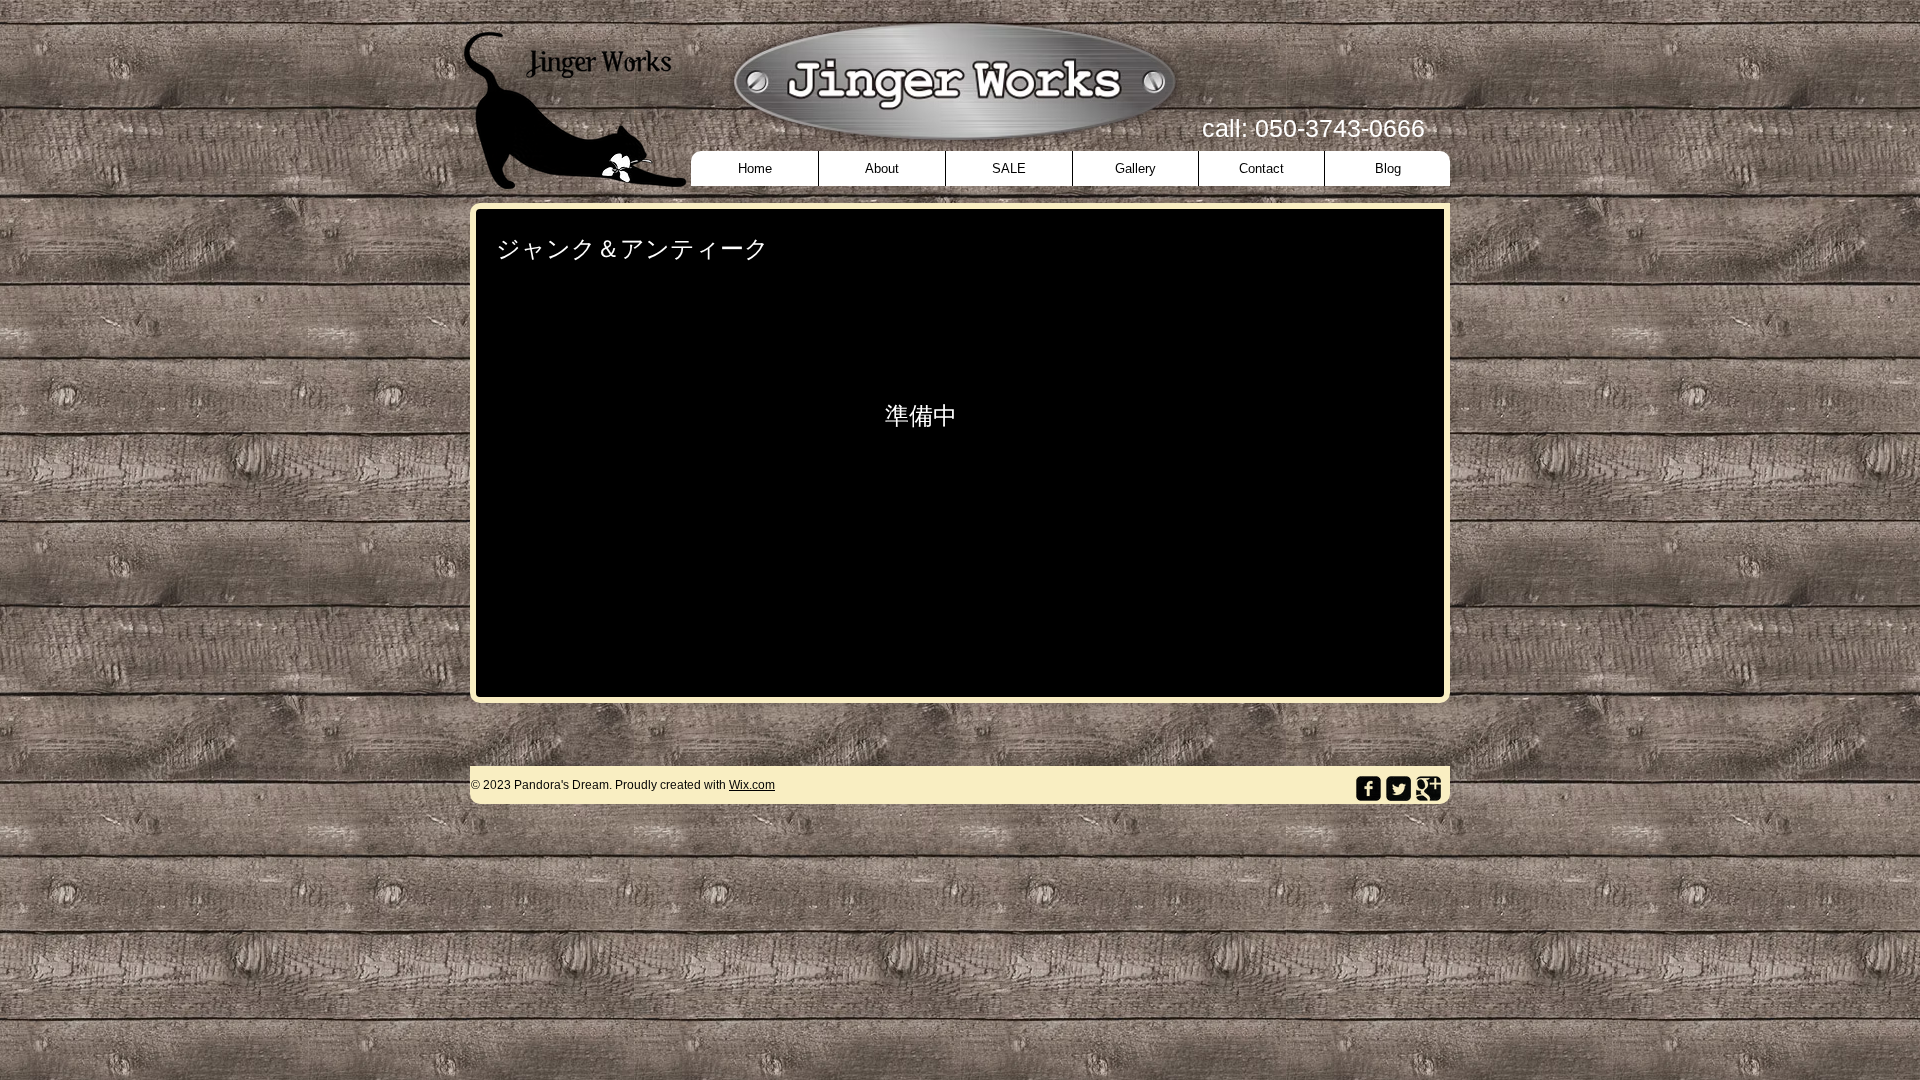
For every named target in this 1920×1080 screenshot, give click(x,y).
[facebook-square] (1368, 788)
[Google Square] (1428, 788)
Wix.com (752, 785)
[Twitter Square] (1398, 788)
